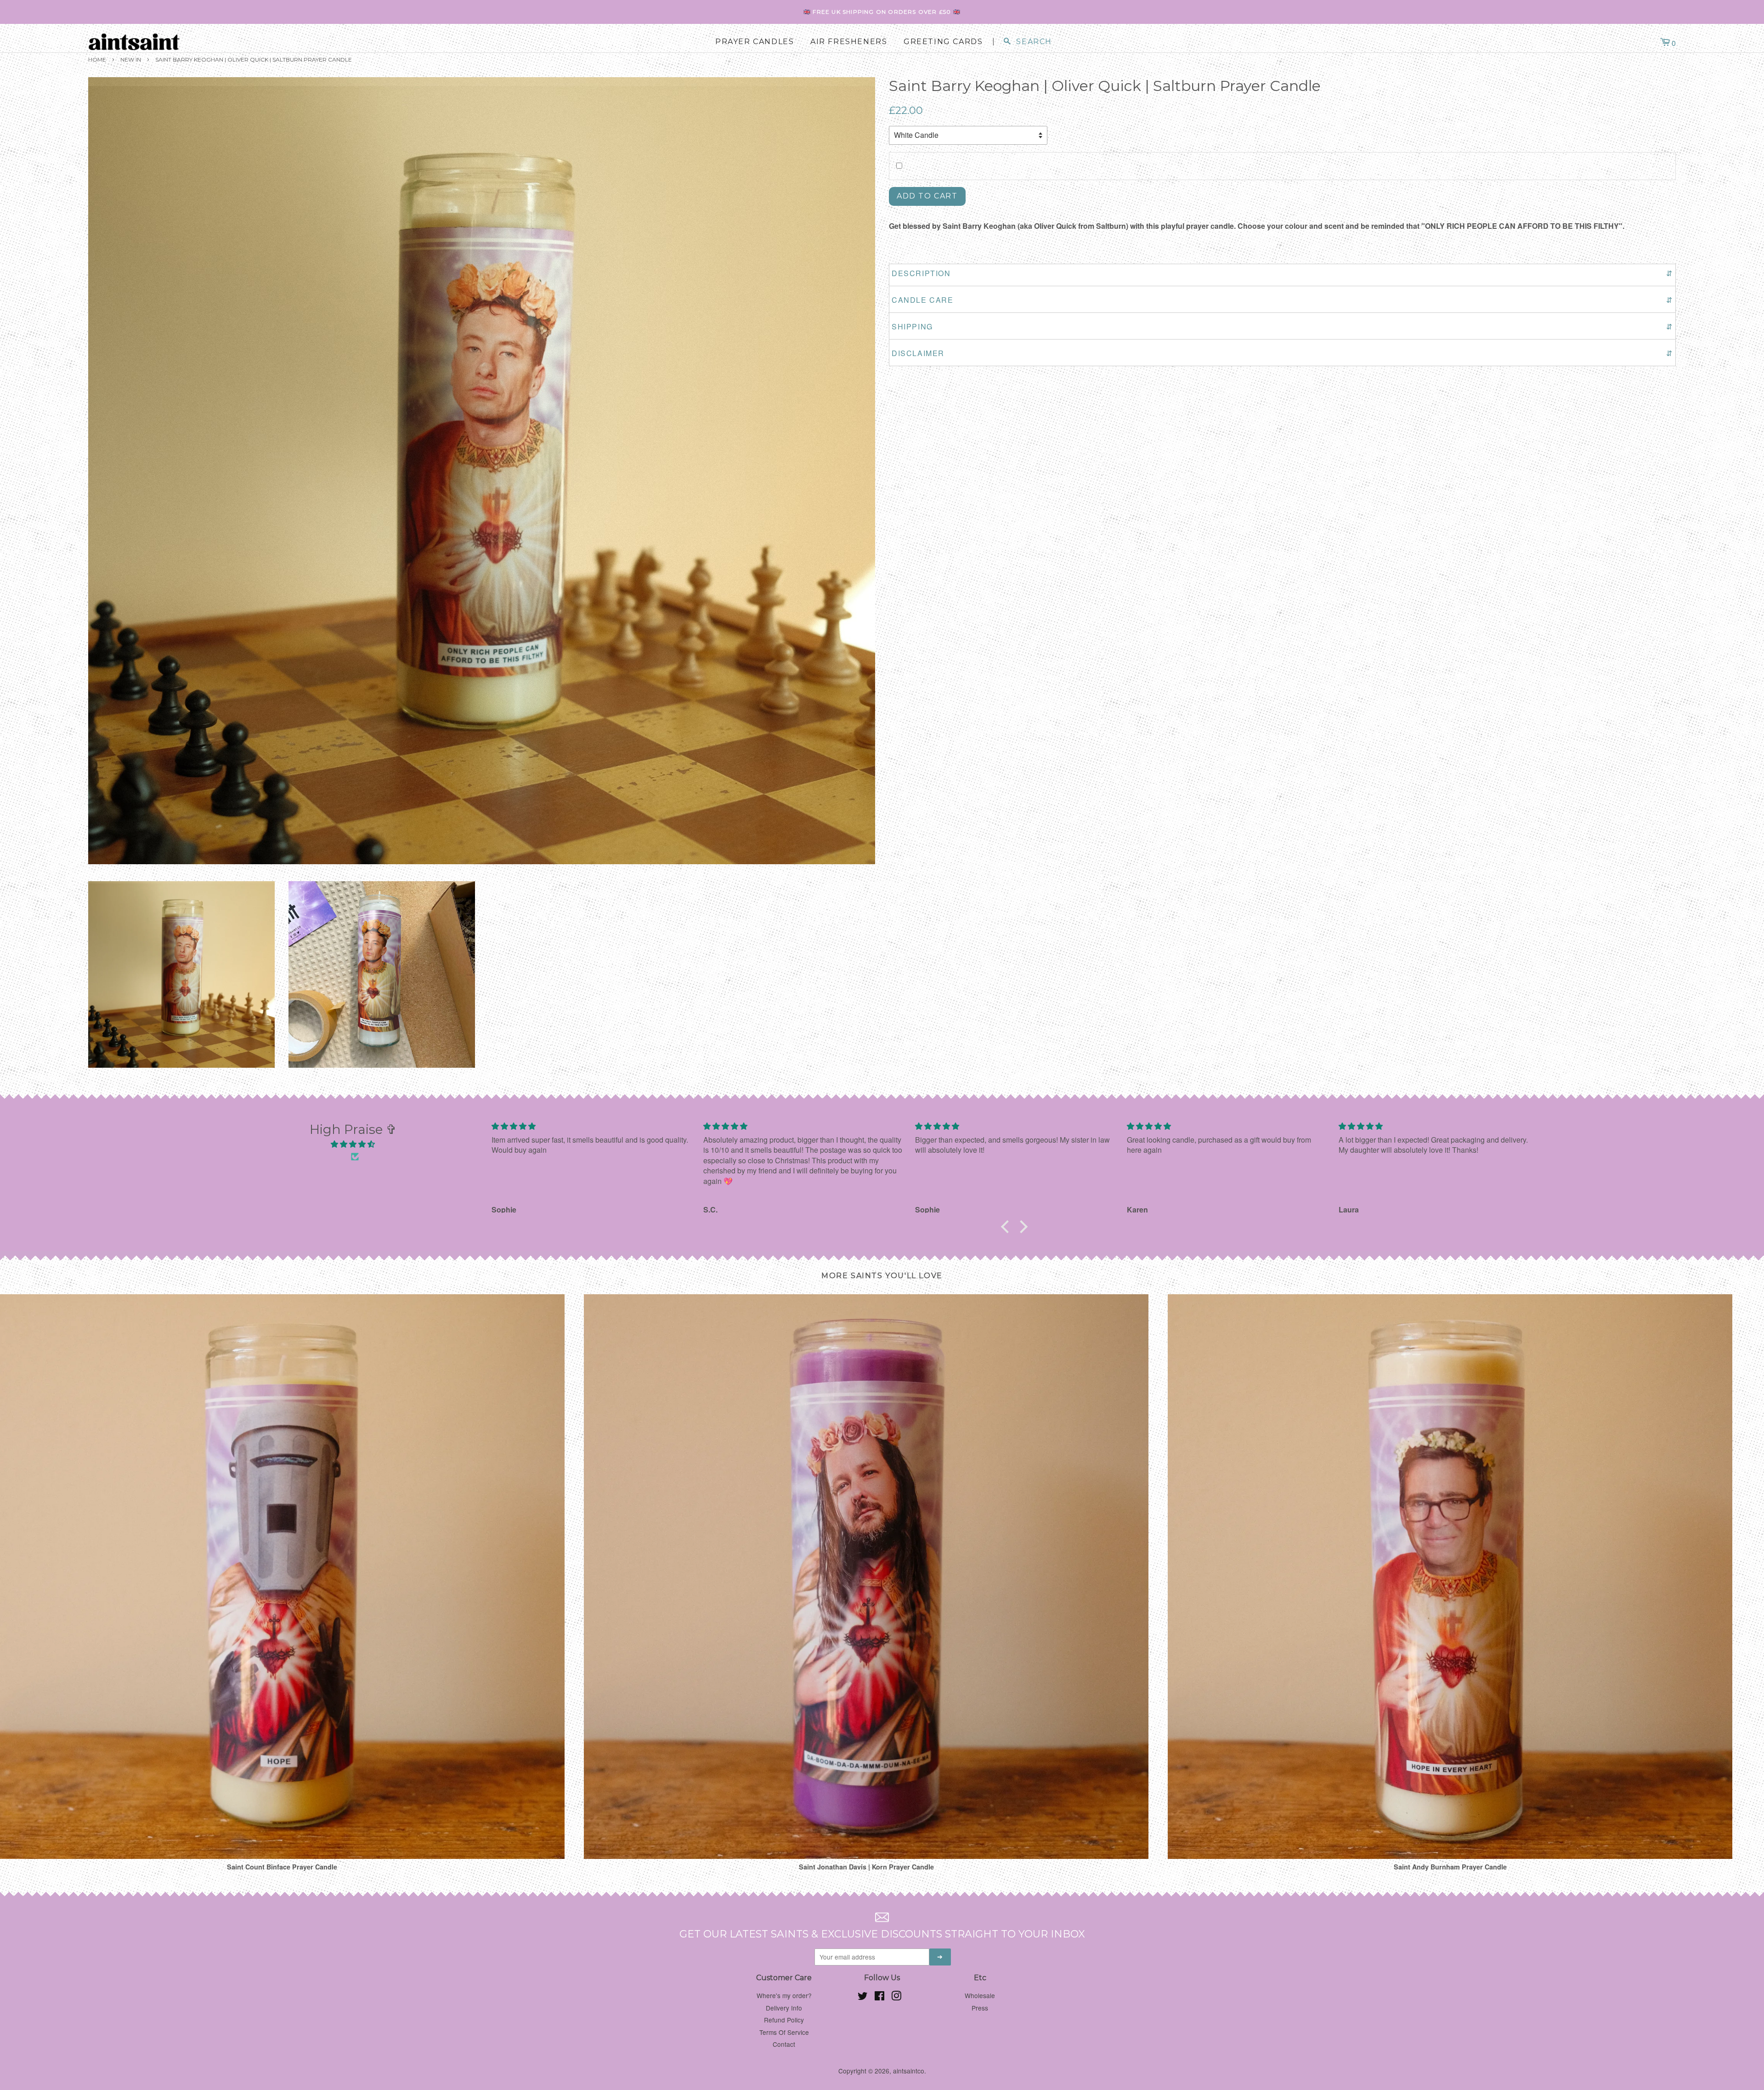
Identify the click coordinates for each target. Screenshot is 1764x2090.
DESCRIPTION (1282, 273)
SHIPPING (1282, 326)
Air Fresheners (849, 42)
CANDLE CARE (1282, 300)
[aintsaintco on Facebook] (879, 1997)
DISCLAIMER (1282, 353)
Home (97, 59)
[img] (353, 1144)
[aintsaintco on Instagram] (896, 1997)
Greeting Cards (943, 42)
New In (131, 59)
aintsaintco (909, 2071)
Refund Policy (784, 2020)
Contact (784, 2044)
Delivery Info (784, 2008)
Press (980, 2008)
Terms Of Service (784, 2032)
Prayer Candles (755, 42)
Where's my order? (784, 1995)
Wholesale (980, 1995)
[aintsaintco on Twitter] (863, 1997)
